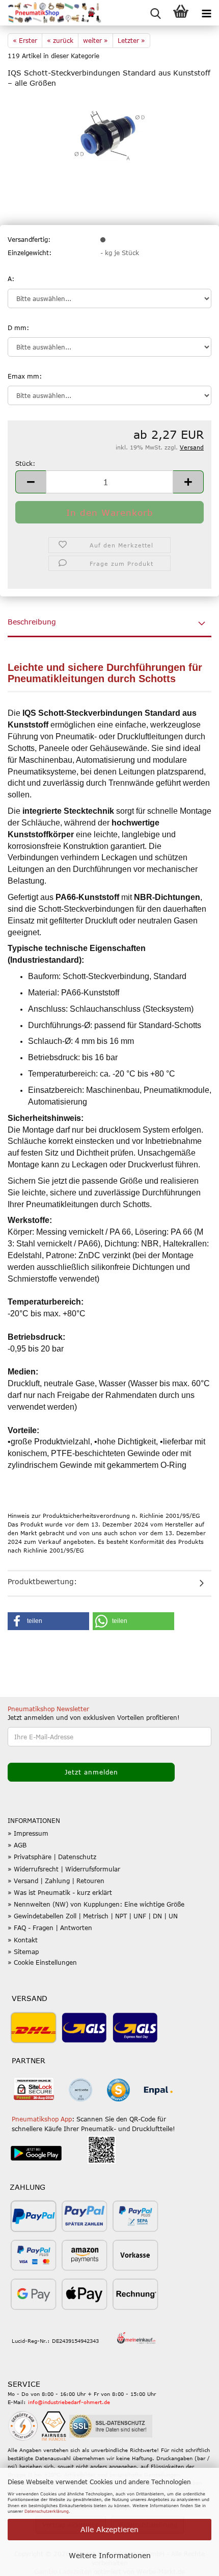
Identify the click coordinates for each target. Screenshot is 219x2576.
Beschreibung (32, 622)
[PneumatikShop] (51, 13)
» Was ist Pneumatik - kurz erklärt (60, 1892)
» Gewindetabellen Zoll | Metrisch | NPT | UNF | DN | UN (93, 1916)
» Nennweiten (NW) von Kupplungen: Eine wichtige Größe (96, 1904)
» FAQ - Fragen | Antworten (50, 1928)
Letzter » (131, 40)
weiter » (95, 40)
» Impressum (28, 1833)
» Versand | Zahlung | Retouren (56, 1881)
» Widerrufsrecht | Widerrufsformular (64, 1869)
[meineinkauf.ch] (136, 2338)
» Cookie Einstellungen (42, 1962)
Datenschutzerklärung (47, 2511)
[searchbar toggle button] (155, 13)
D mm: (18, 328)
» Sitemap (23, 1952)
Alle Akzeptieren (109, 2529)
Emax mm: (25, 376)
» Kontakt (23, 1940)
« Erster (25, 40)
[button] (31, 482)
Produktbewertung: (42, 1581)
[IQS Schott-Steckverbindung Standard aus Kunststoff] (110, 135)
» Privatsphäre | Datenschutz (52, 1857)
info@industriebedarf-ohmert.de (69, 2402)
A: (11, 279)
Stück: (25, 463)
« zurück (60, 40)
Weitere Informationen (110, 2555)
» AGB (17, 1845)
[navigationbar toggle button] (206, 13)
